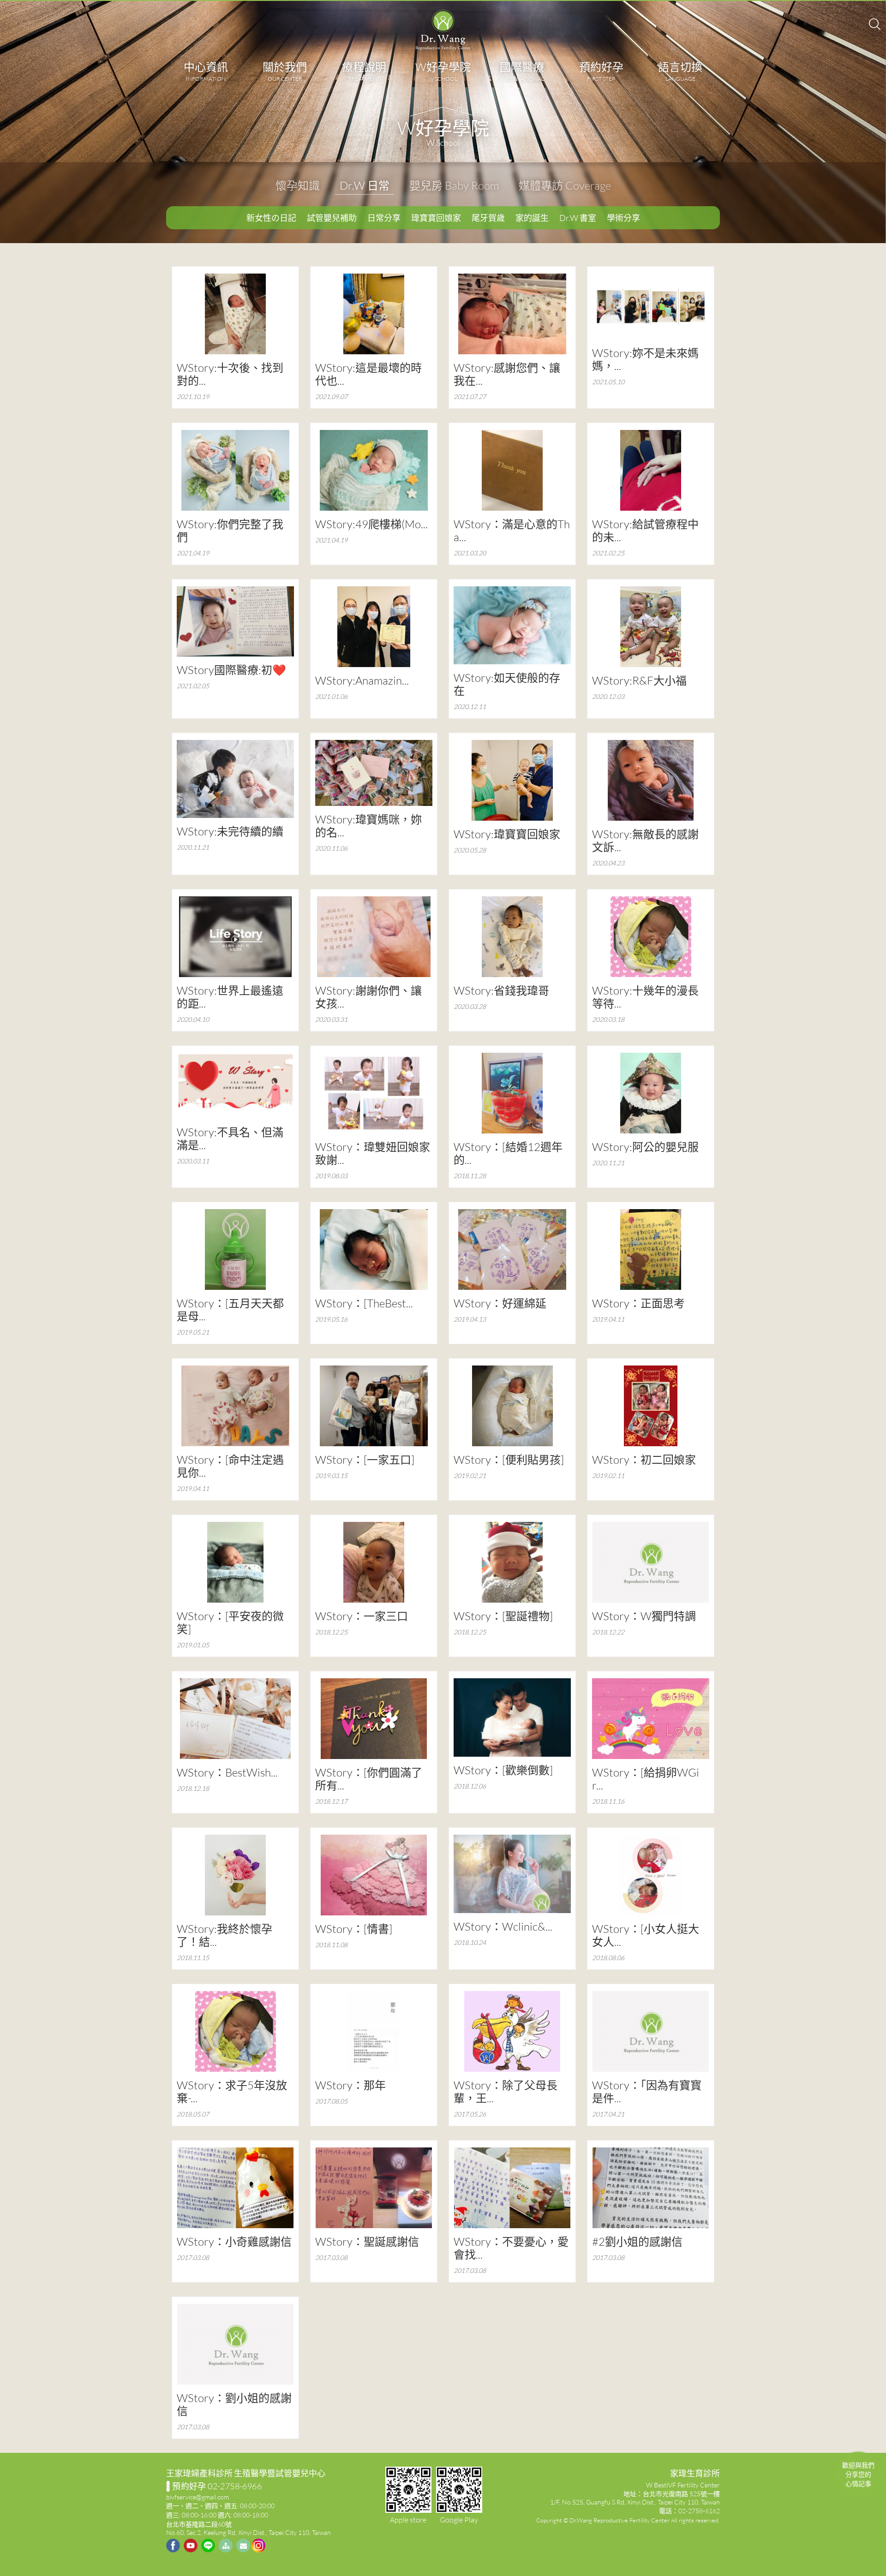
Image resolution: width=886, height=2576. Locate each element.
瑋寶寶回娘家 (436, 218)
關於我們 (285, 71)
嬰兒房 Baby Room (454, 185)
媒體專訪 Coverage (565, 185)
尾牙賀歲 (488, 218)
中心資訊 (206, 71)
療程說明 (364, 71)
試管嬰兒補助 (332, 218)
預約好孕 (601, 71)
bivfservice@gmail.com (198, 2497)
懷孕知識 (298, 185)
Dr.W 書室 (578, 218)
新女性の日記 (271, 218)
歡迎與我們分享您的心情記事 (858, 2474)
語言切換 (680, 71)
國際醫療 (522, 71)
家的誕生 (532, 218)
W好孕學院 (443, 71)
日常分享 (384, 218)
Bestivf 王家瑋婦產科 (443, 30)
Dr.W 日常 (365, 185)
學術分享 (623, 218)
